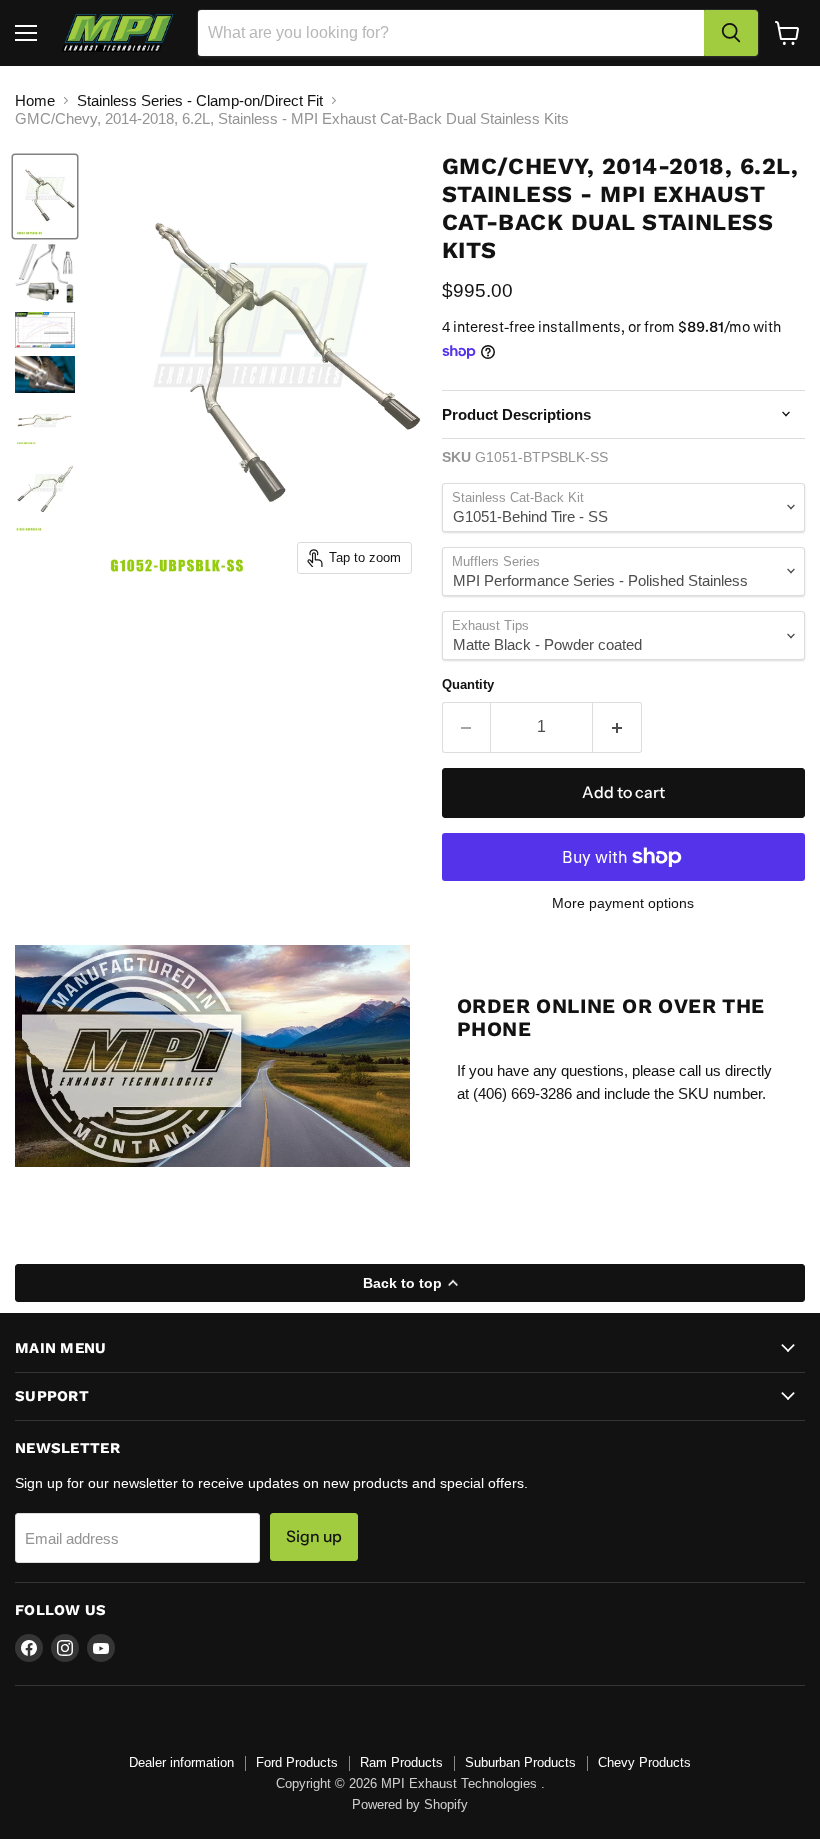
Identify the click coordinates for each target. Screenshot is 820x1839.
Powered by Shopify (410, 1804)
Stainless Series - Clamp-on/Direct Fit (200, 100)
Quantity (468, 684)
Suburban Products (520, 1762)
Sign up (314, 1536)
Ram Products (401, 1762)
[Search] (731, 33)
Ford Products (297, 1762)
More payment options (623, 903)
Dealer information (181, 1762)
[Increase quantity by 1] (617, 727)
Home (35, 100)
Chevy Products (644, 1762)
